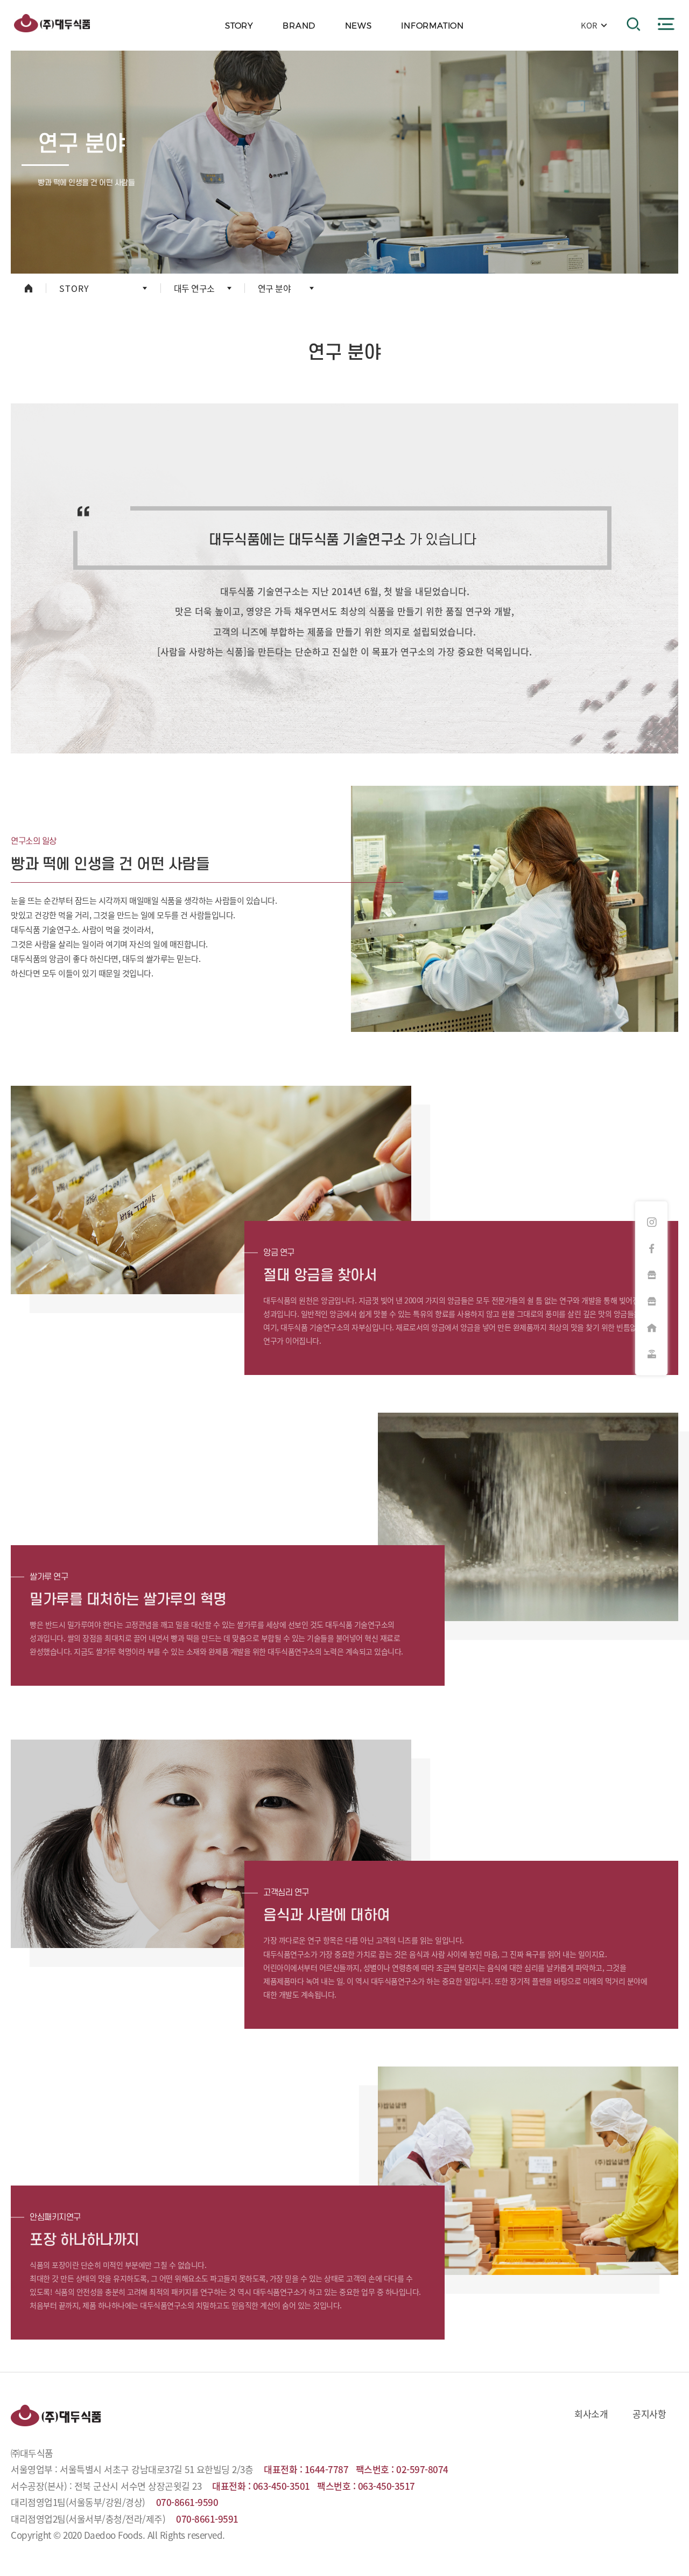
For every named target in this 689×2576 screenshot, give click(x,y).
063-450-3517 (386, 2486)
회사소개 (591, 2414)
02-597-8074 (422, 2469)
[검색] (634, 24)
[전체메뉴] (666, 24)
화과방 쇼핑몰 (651, 1275)
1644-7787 (327, 2469)
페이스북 (651, 1248)
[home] (28, 288)
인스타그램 (651, 1222)
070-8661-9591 (207, 2519)
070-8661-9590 (187, 2502)
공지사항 (649, 2414)
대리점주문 (651, 1328)
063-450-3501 (282, 2486)
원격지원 (651, 1354)
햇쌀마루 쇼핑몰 (651, 1301)
